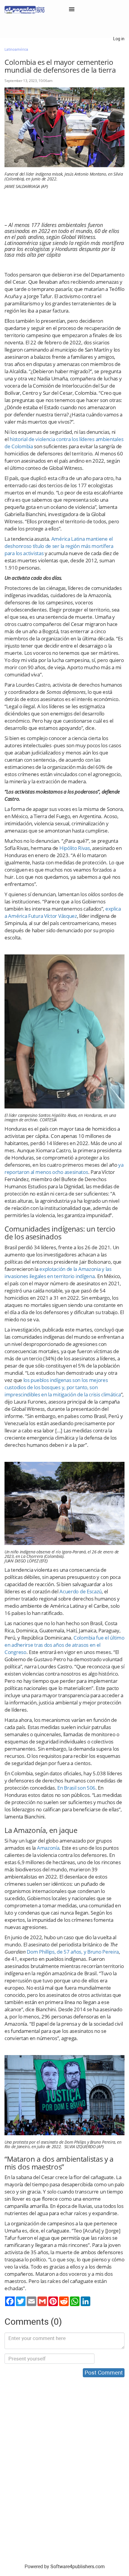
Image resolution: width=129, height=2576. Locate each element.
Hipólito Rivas (75, 848)
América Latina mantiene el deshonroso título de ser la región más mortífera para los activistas (59, 546)
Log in (119, 39)
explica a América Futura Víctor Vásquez (63, 912)
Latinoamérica (16, 50)
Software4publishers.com (78, 2567)
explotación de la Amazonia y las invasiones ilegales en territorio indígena (58, 1273)
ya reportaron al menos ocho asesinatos (64, 1168)
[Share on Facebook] (10, 2301)
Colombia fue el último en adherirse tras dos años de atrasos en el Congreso (64, 1645)
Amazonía (47, 1848)
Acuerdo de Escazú (81, 1591)
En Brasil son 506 (76, 1788)
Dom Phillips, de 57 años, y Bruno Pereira (72, 1952)
